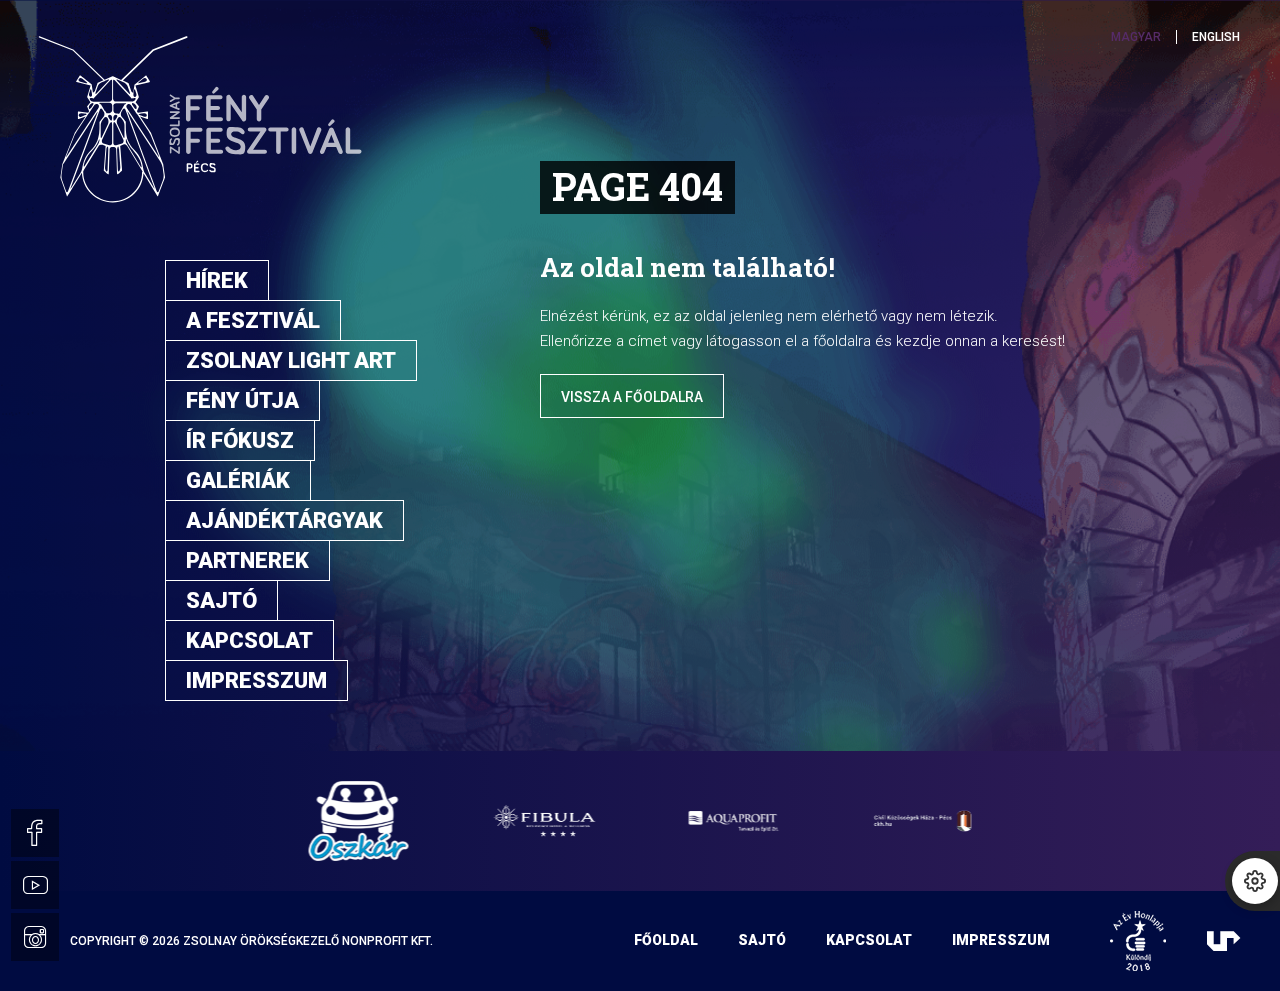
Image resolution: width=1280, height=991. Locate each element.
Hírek (217, 280)
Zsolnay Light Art (291, 360)
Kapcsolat (249, 640)
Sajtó (221, 600)
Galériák (238, 480)
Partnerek (247, 560)
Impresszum (256, 680)
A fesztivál (253, 320)
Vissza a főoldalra (632, 397)
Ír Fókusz (240, 440)
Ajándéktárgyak (284, 520)
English (1216, 37)
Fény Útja (242, 400)
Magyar (1136, 37)
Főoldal (666, 940)
